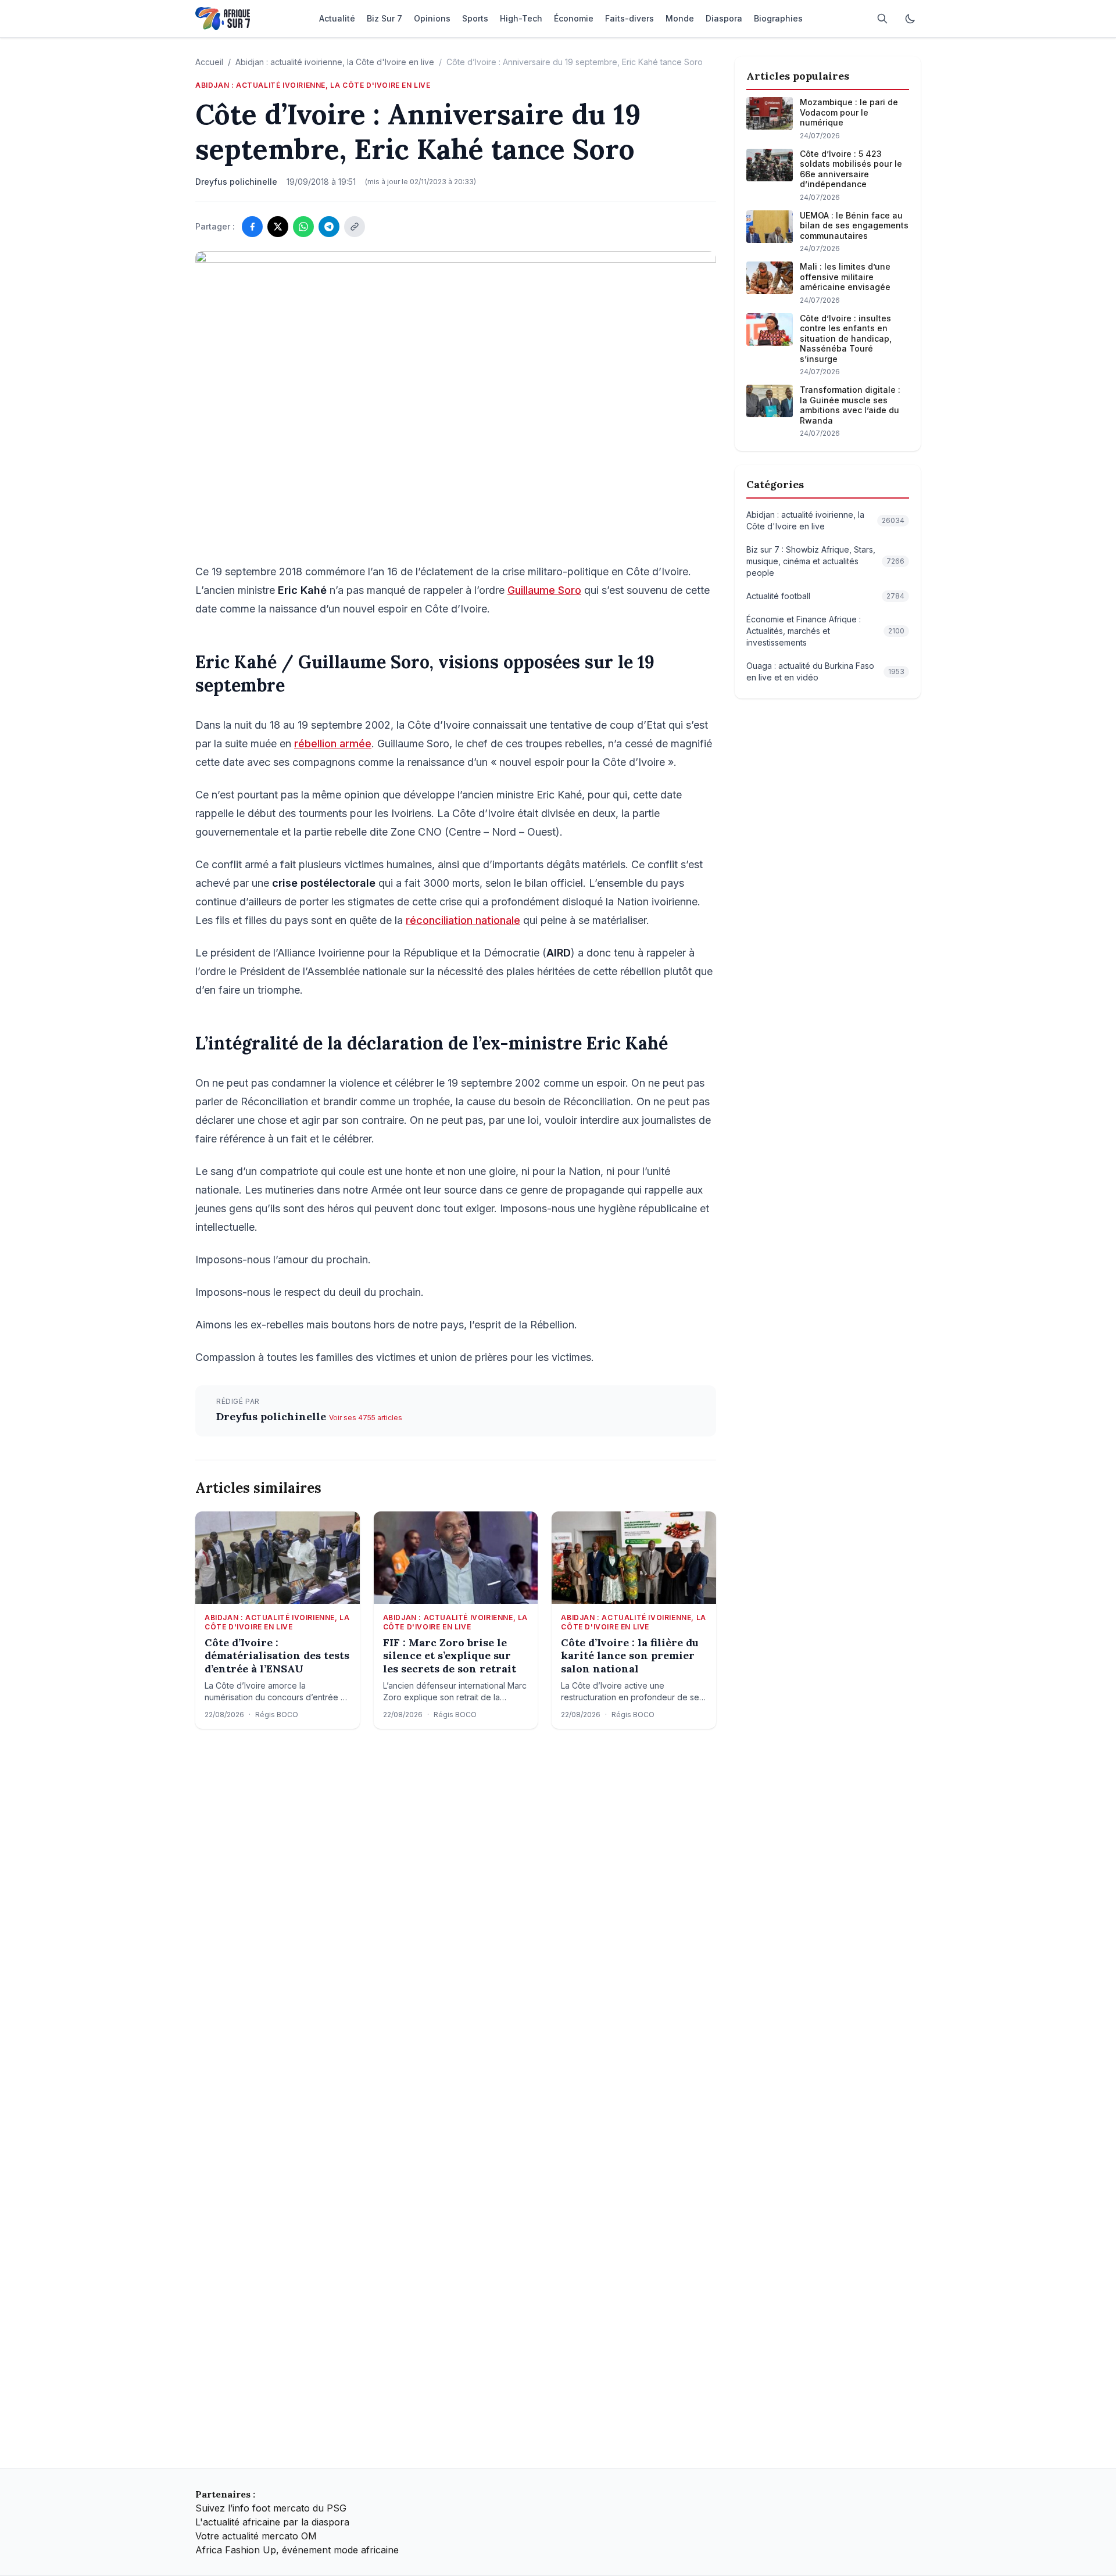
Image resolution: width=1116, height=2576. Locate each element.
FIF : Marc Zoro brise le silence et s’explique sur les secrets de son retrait (450, 1656)
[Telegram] (329, 227)
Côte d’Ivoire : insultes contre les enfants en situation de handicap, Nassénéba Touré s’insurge (846, 338)
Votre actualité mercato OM (256, 2536)
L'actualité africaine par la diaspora (272, 2522)
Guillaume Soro (544, 590)
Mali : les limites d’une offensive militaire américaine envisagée (845, 277)
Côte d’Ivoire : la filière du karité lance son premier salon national (630, 1656)
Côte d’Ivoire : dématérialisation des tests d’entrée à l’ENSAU (277, 1656)
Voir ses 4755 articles (366, 1418)
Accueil (209, 62)
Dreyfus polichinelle (273, 1416)
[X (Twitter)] (278, 227)
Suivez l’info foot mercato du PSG (271, 2508)
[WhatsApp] (303, 227)
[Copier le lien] (355, 227)
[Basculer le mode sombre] (910, 19)
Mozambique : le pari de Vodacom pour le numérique (849, 112)
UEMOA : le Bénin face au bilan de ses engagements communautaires (854, 225)
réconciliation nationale (463, 920)
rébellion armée (333, 744)
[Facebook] (252, 227)
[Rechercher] (882, 19)
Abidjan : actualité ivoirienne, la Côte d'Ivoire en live (335, 62)
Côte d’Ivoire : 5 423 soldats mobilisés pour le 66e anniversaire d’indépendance (851, 169)
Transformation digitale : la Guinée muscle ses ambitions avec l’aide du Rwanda (850, 405)
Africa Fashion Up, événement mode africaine (297, 2550)
